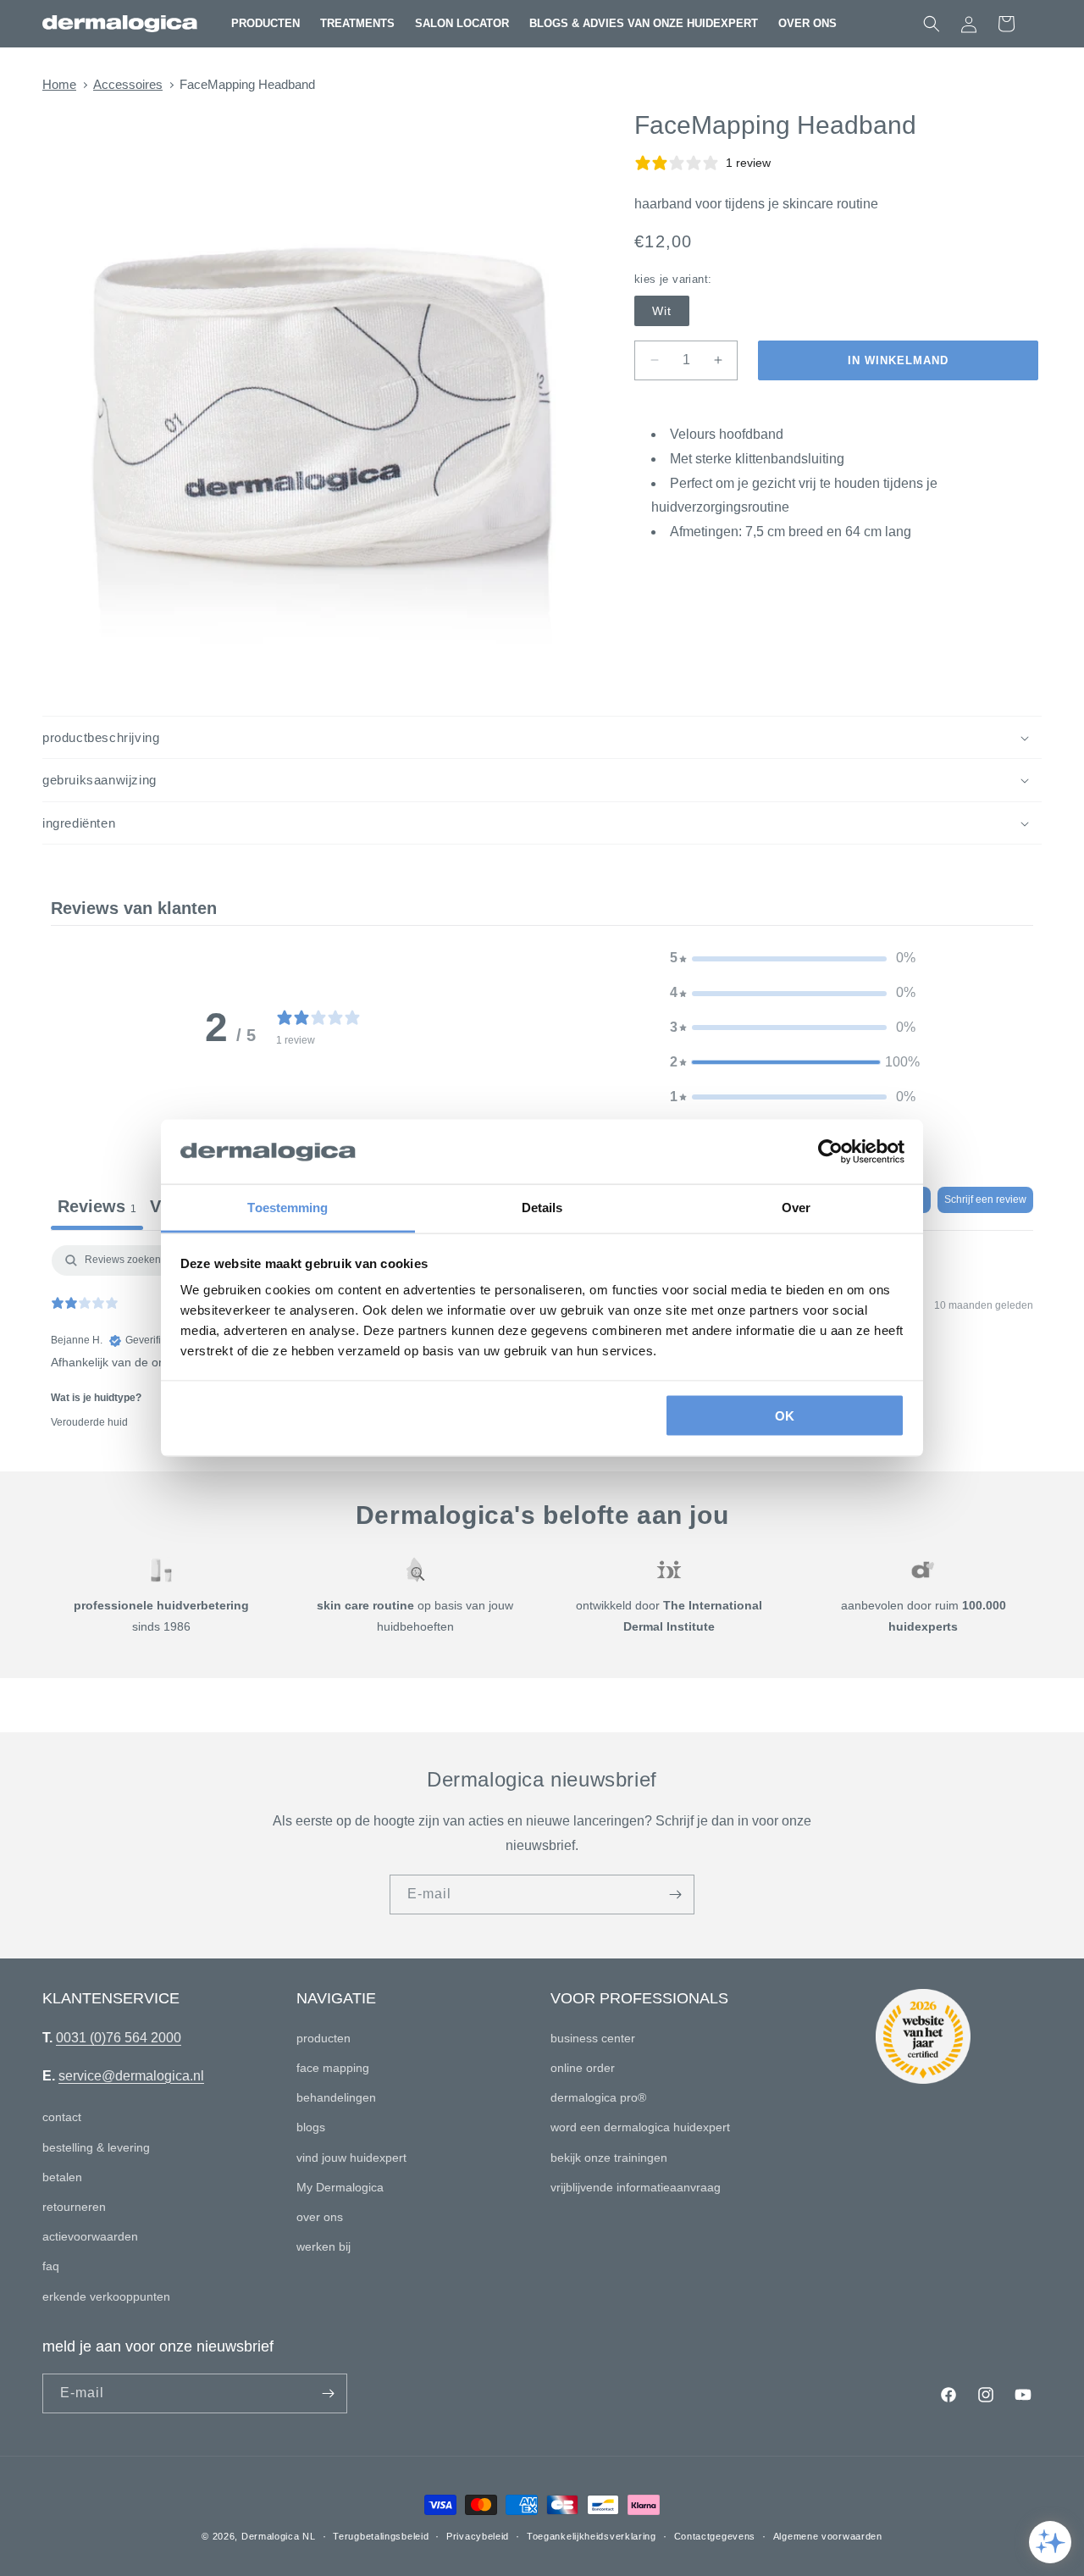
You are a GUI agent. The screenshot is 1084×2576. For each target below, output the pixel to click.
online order (583, 2068)
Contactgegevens (715, 2536)
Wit (662, 311)
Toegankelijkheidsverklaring (592, 2536)
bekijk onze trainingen (609, 2158)
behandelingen (336, 2097)
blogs (311, 2127)
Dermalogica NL (279, 2536)
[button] (265, 24)
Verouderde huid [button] (89, 1422)
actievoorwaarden (90, 2236)
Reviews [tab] (97, 1206)
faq (51, 2266)
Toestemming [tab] (288, 1208)
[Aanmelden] (675, 1895)
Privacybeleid (478, 2536)
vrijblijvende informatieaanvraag (636, 2187)
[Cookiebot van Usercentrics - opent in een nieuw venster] (830, 1152)
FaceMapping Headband (247, 84)
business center (593, 2038)
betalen (62, 2177)
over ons (320, 2217)
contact (62, 2117)
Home (59, 84)
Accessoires (128, 84)
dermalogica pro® (598, 2097)
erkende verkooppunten (106, 2296)
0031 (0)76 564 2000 (119, 2038)
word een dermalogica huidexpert (640, 2127)
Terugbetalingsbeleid (381, 2536)
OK (785, 1415)
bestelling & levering (96, 2147)
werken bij (324, 2246)
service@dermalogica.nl (131, 2076)
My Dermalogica (340, 2187)
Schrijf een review (985, 1199)
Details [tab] (542, 1208)
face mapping (333, 2068)
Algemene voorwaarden (828, 2536)
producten (324, 2038)
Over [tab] (796, 1208)
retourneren (74, 2207)
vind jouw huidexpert (351, 2158)
